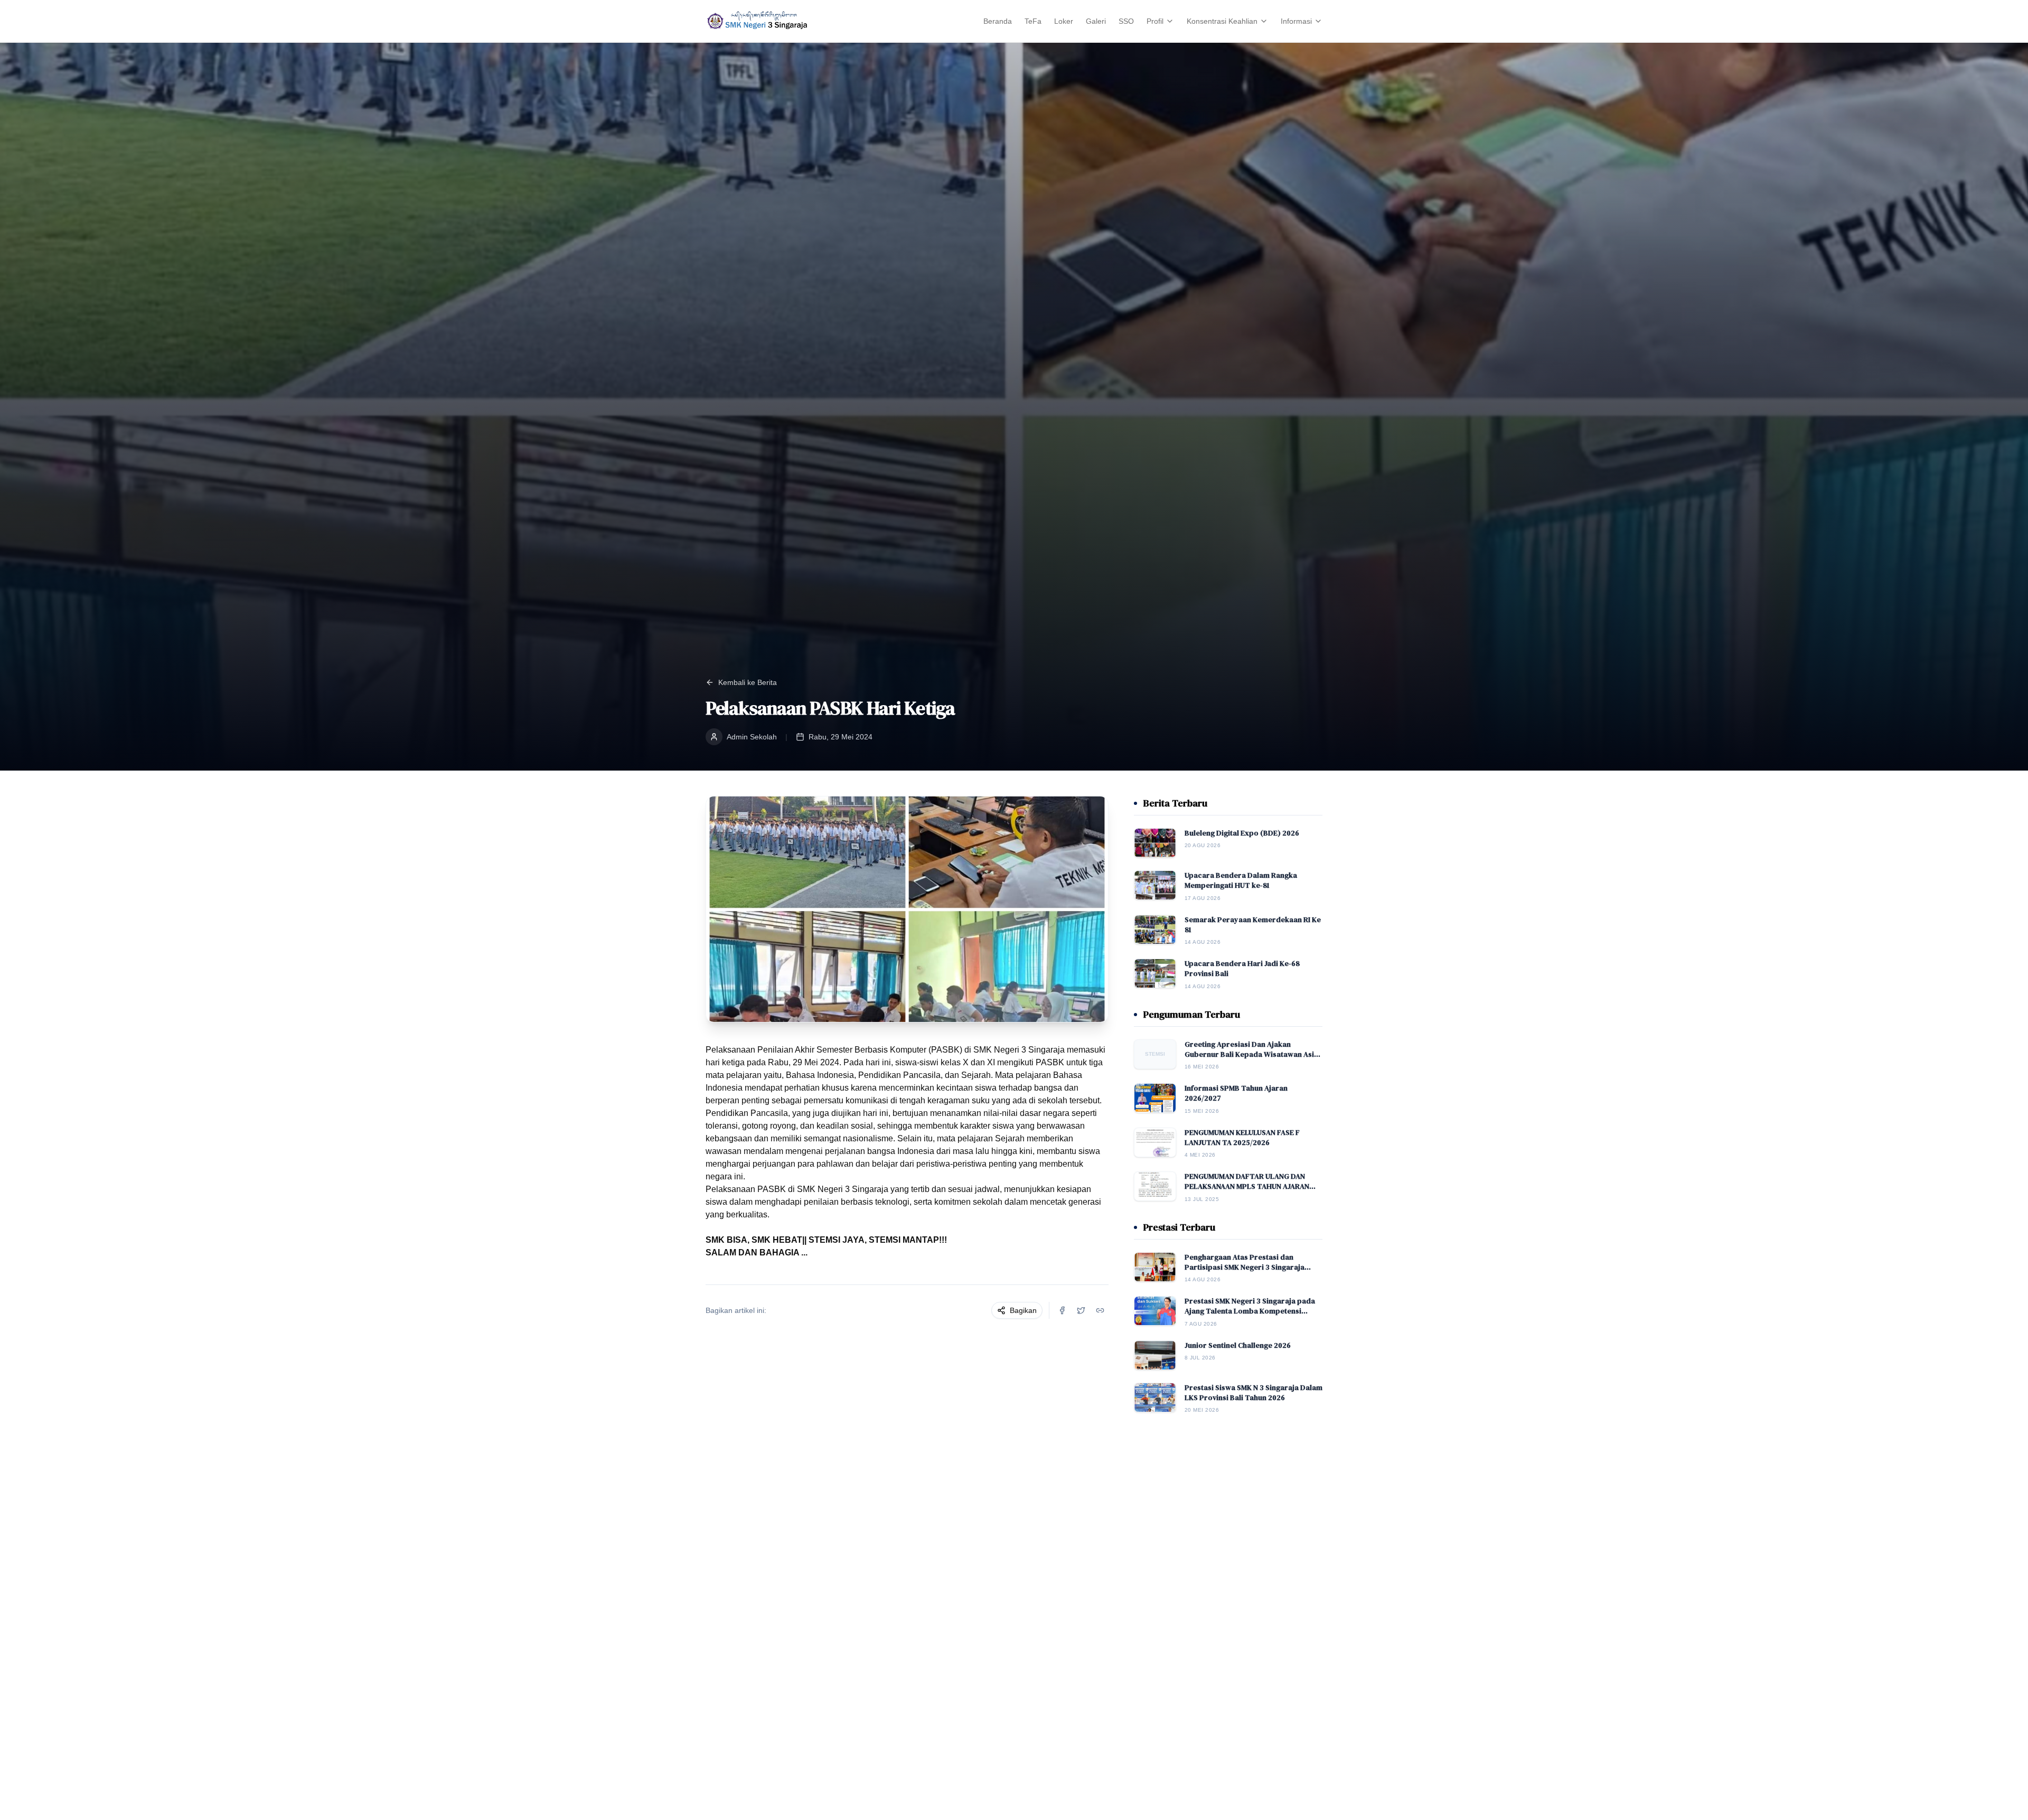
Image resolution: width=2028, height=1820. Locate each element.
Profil (1155, 21)
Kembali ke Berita (748, 682)
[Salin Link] (1100, 1310)
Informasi (1296, 21)
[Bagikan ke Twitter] (1081, 1310)
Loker (1064, 21)
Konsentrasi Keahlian (1222, 21)
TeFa (1033, 21)
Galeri (1096, 21)
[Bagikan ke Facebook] (1062, 1310)
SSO (1126, 21)
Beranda (998, 21)
